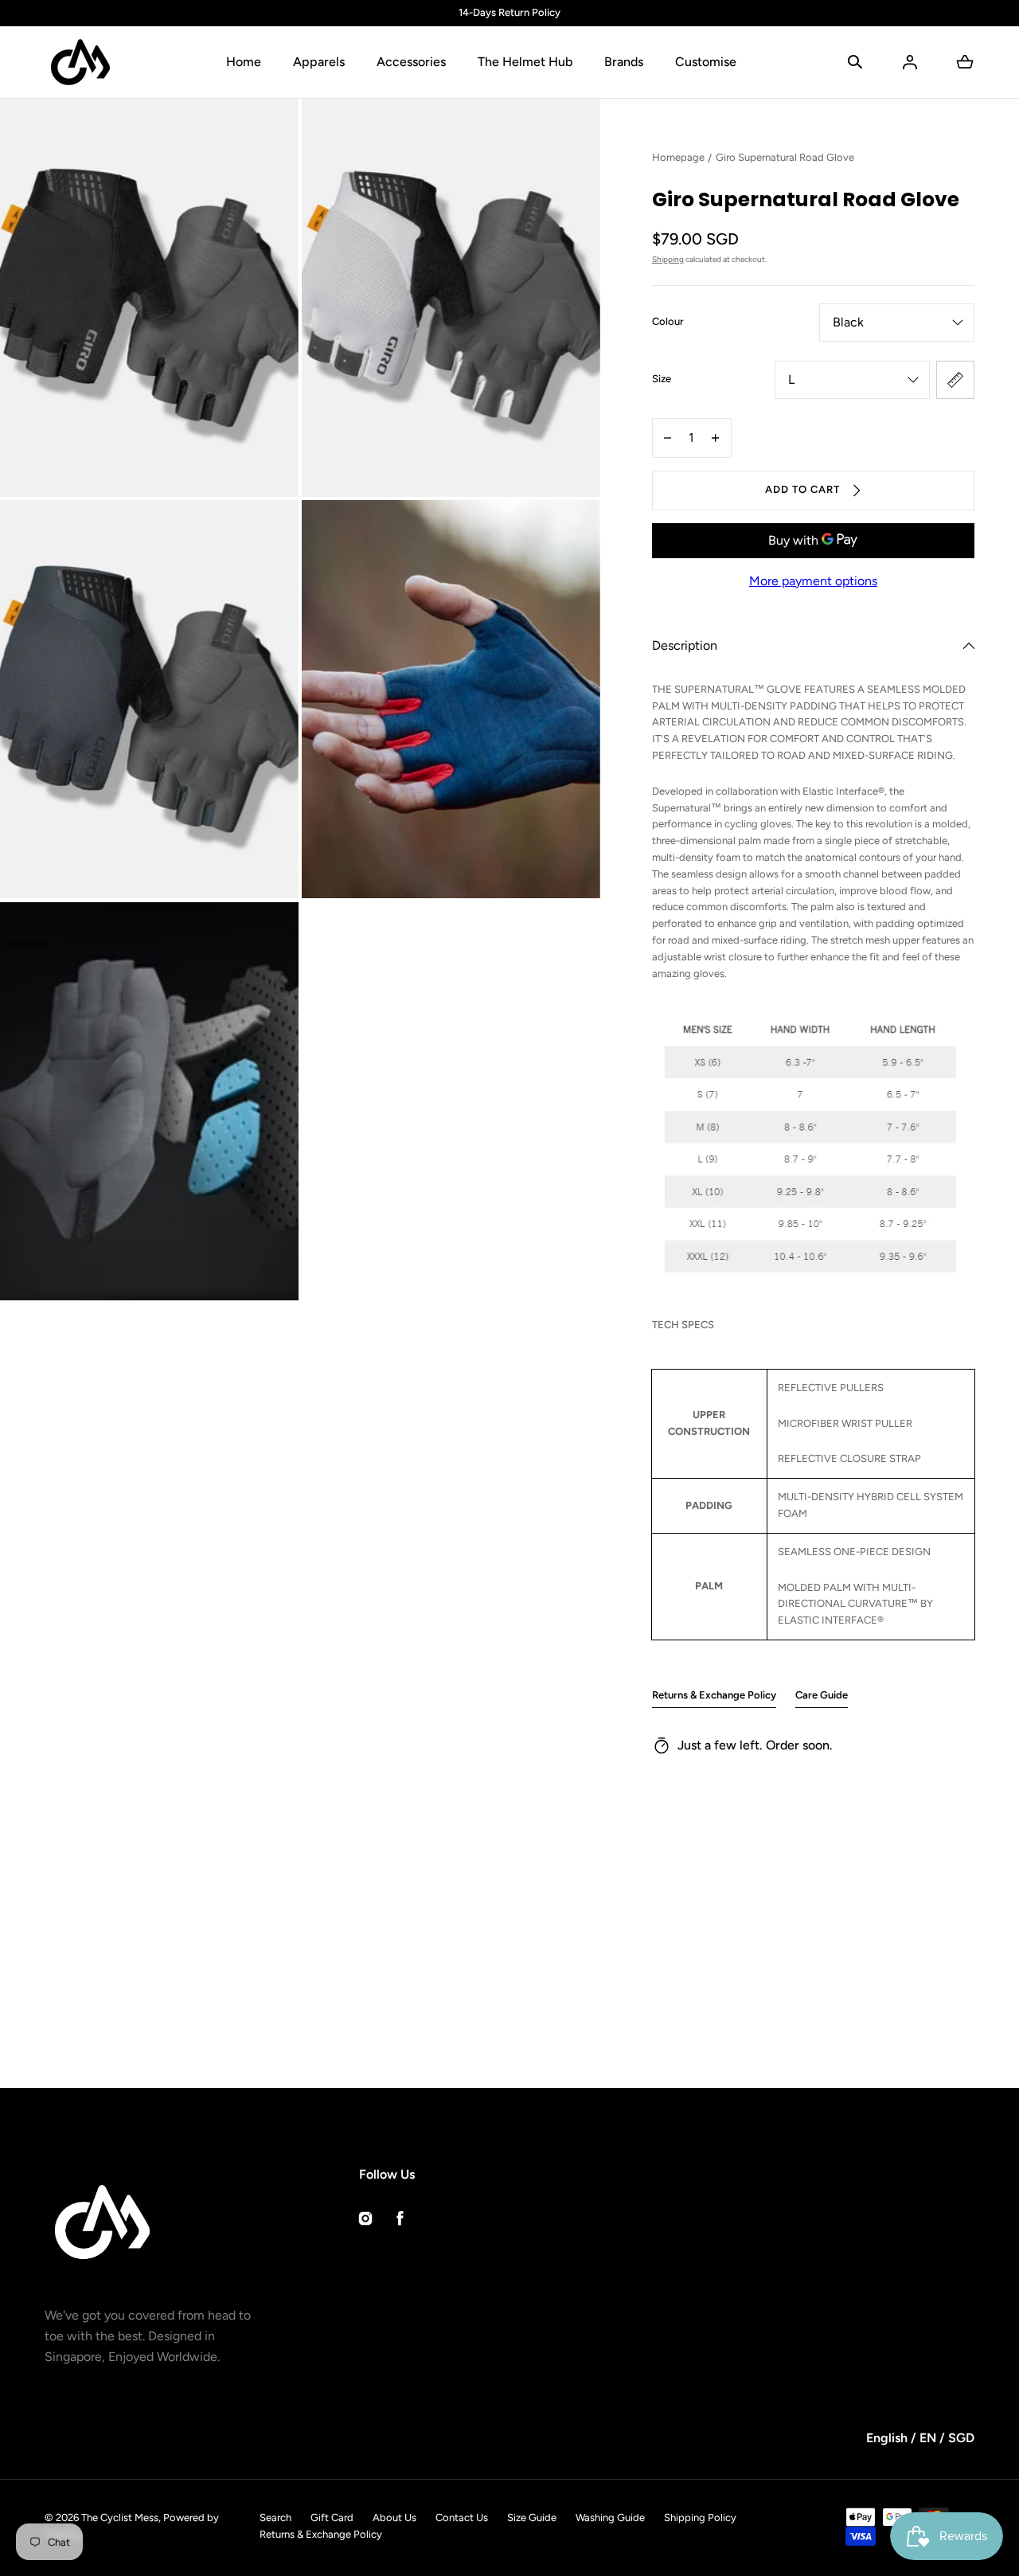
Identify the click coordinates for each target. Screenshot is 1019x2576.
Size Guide (532, 2517)
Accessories (411, 62)
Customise (706, 62)
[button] (855, 62)
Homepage (678, 157)
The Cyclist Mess (120, 2517)
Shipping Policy (700, 2517)
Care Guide (822, 1695)
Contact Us (462, 2517)
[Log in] (910, 62)
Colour (668, 321)
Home (244, 62)
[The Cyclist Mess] (80, 62)
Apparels (319, 62)
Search (275, 2517)
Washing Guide (610, 2517)
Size (662, 379)
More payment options (813, 581)
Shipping (668, 259)
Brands (624, 62)
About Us (394, 2517)
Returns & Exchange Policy (714, 1695)
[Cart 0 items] (965, 62)
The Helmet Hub (525, 62)
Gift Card (332, 2517)
